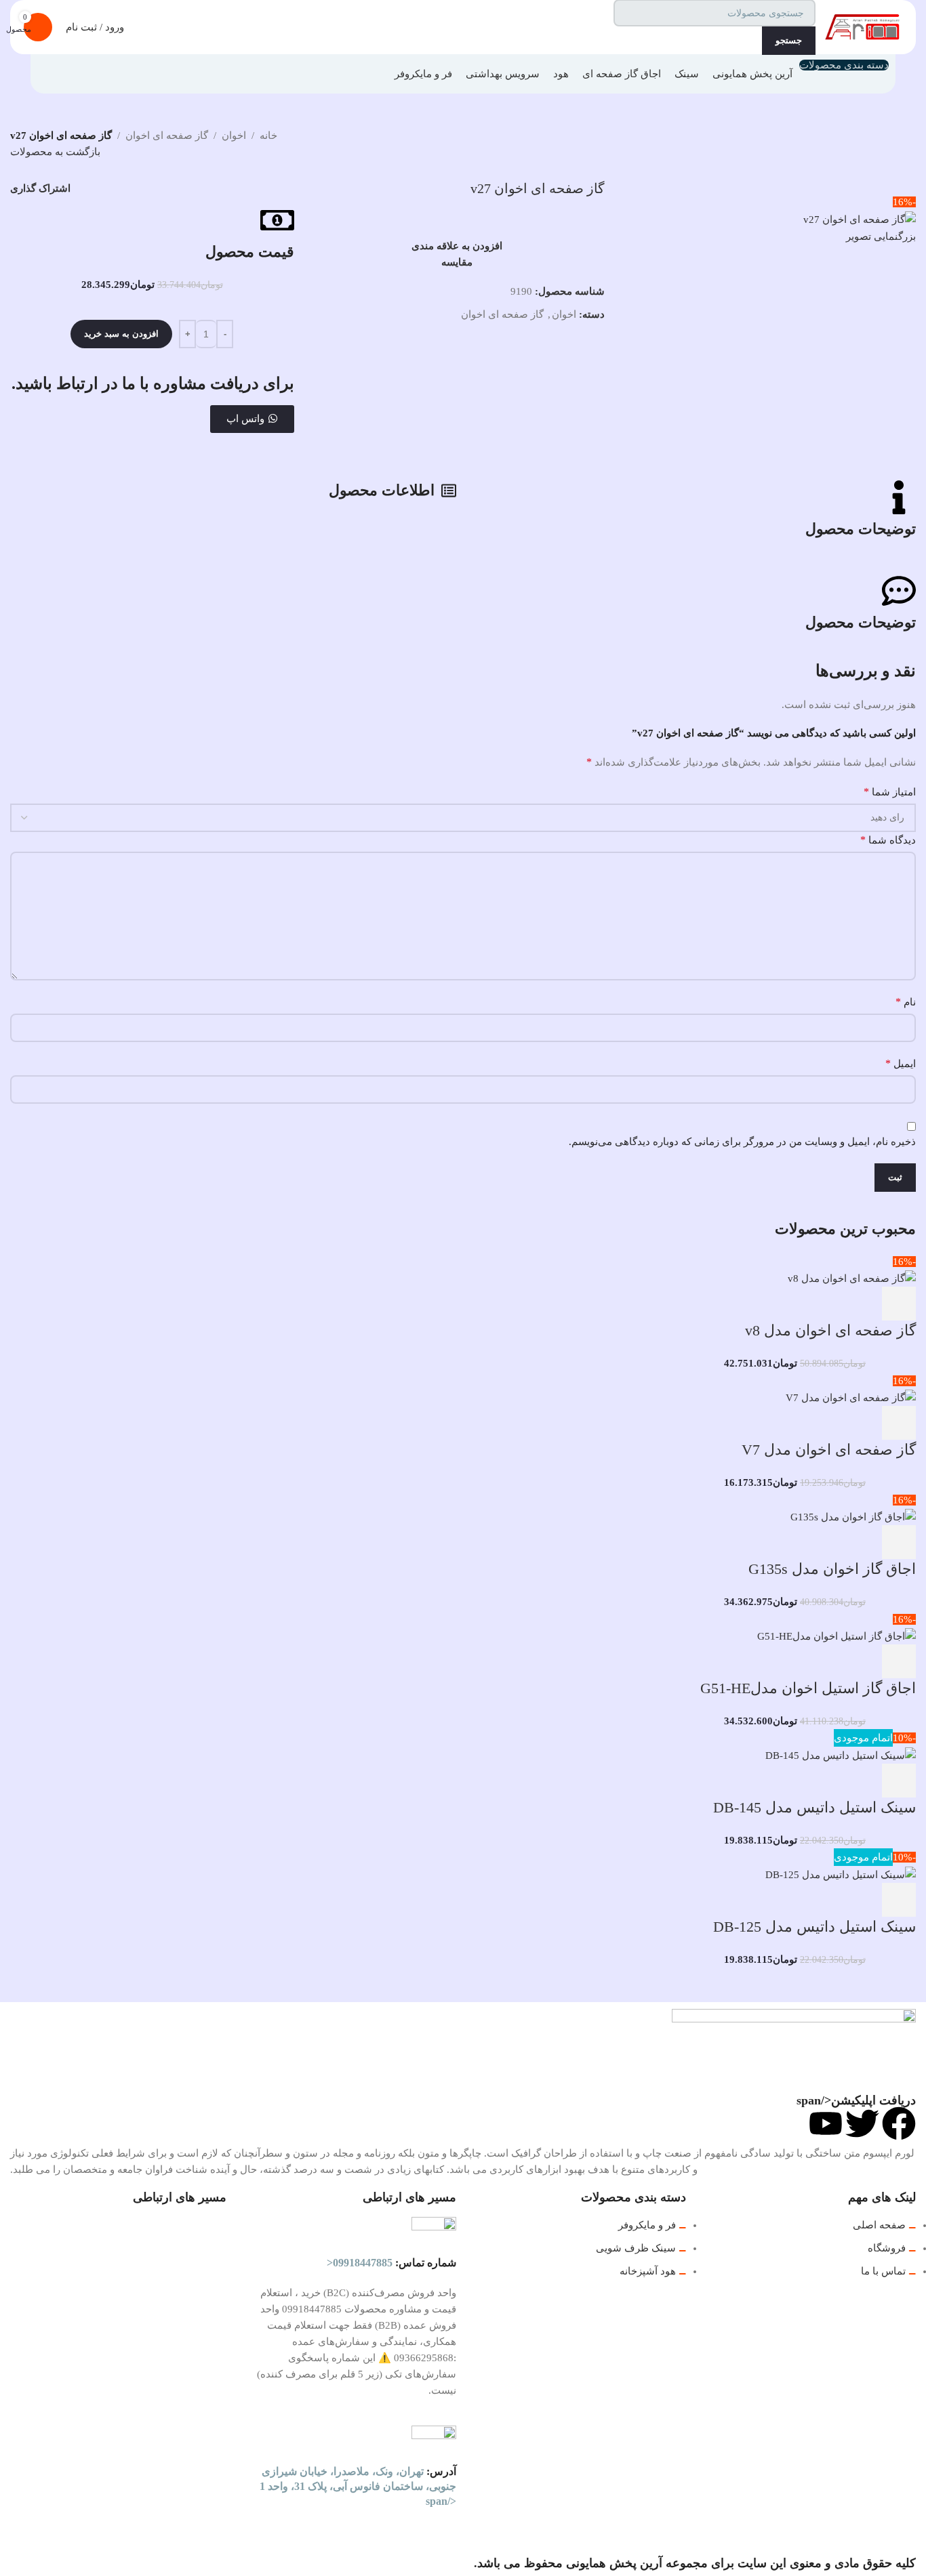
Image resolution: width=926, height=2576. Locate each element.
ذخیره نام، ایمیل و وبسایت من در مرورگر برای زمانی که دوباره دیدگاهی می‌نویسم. (742, 1142)
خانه (268, 136)
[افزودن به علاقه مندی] (789, 1304)
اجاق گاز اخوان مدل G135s (832, 1569)
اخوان (234, 136)
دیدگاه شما (888, 840)
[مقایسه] (826, 1304)
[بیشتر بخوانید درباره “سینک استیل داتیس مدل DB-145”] (899, 1781)
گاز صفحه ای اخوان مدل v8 (830, 1330)
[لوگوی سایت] (862, 26)
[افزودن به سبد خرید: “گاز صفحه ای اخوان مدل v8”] (899, 1304)
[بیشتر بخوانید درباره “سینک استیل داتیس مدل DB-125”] (899, 1900)
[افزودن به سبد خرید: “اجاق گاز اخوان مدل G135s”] (899, 1542)
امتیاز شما (890, 792)
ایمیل (901, 1063)
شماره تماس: (391, 2263)
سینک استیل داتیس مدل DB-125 (814, 1927)
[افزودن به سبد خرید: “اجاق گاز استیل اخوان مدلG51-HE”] (899, 1661)
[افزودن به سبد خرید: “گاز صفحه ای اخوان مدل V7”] (899, 1423)
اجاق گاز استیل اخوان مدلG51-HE (808, 1688)
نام (906, 1002)
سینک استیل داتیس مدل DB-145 (814, 1807)
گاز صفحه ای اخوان (167, 136)
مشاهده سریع (862, 1304)
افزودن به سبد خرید (121, 334)
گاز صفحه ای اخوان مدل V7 (829, 1450)
